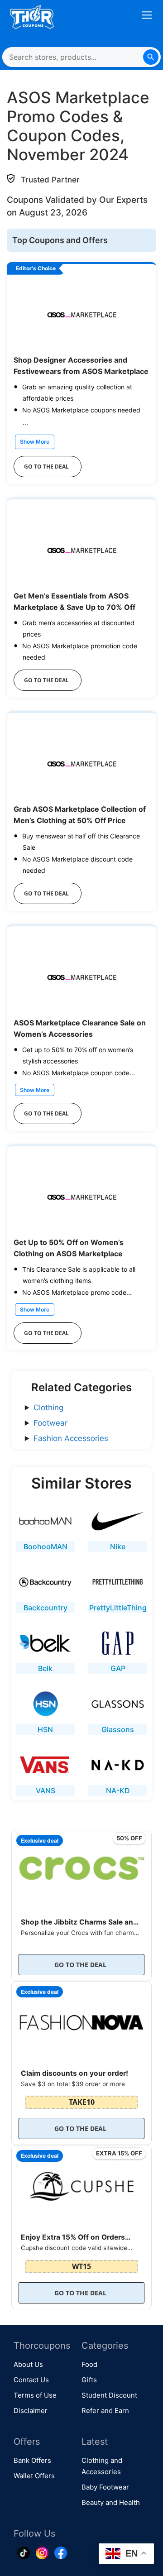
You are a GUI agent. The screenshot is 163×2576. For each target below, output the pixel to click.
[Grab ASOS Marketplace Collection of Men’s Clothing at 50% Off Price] (81, 762)
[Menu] (147, 17)
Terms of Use (35, 2395)
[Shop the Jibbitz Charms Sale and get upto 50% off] (81, 1869)
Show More (35, 442)
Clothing (48, 1408)
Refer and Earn (105, 2411)
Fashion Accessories (71, 1438)
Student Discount (109, 2395)
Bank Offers (32, 2460)
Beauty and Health (111, 2502)
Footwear (50, 1423)
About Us (28, 2364)
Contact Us (31, 2380)
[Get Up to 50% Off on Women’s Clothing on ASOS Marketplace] (81, 1195)
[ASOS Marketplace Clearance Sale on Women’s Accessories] (81, 975)
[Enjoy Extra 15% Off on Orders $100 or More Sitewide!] (81, 2184)
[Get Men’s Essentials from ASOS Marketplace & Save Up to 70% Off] (81, 548)
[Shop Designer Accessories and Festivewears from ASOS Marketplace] (81, 313)
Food (89, 2364)
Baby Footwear (105, 2487)
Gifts (89, 2380)
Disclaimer (31, 2411)
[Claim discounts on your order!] (81, 2020)
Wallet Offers (34, 2476)
